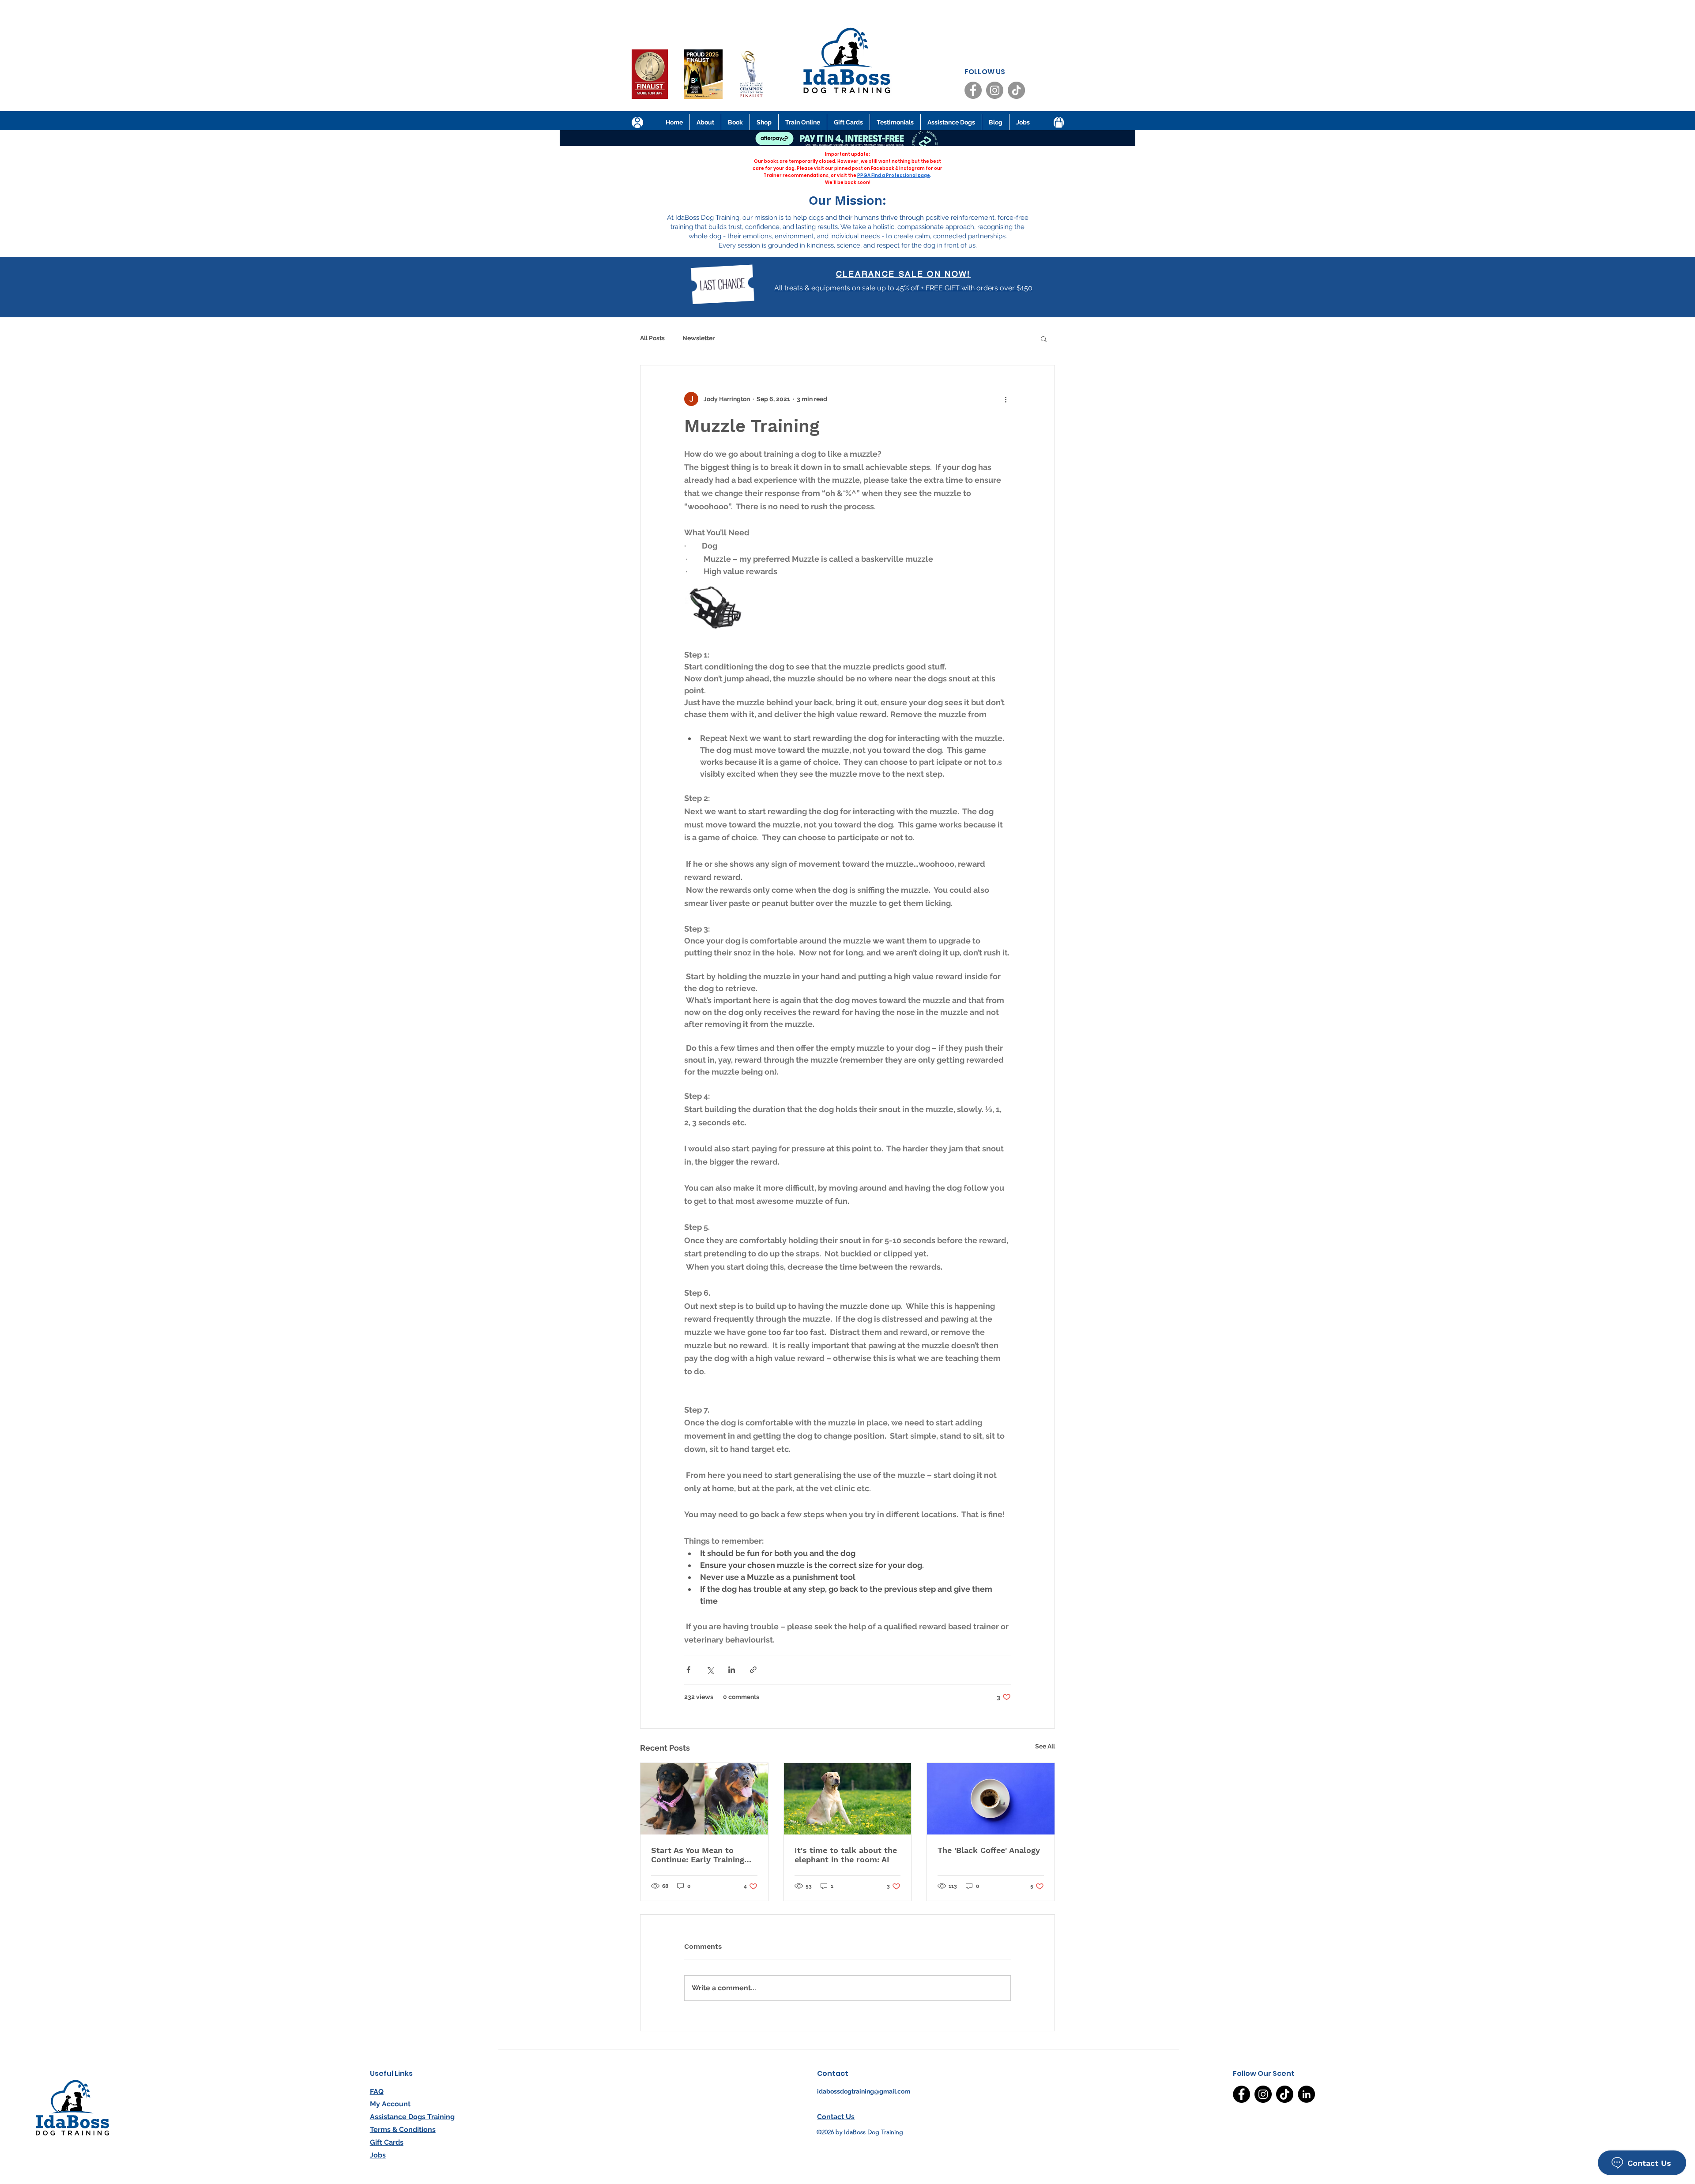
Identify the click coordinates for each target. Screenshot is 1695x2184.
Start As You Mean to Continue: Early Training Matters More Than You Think (698, 1855)
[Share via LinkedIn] (732, 1670)
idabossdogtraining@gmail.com (864, 2091)
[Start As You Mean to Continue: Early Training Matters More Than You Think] (704, 1799)
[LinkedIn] (1306, 2094)
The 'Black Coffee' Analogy (989, 1850)
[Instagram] (995, 90)
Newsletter (699, 338)
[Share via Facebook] (688, 1670)
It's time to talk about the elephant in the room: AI (846, 1855)
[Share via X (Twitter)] (710, 1670)
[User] (637, 122)
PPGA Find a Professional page (894, 175)
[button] (1044, 338)
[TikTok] (1016, 90)
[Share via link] (753, 1670)
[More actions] (1006, 399)
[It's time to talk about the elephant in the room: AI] (848, 1799)
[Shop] (1059, 123)
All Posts (652, 338)
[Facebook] (973, 90)
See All (1045, 1746)
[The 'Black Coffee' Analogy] (991, 1799)
